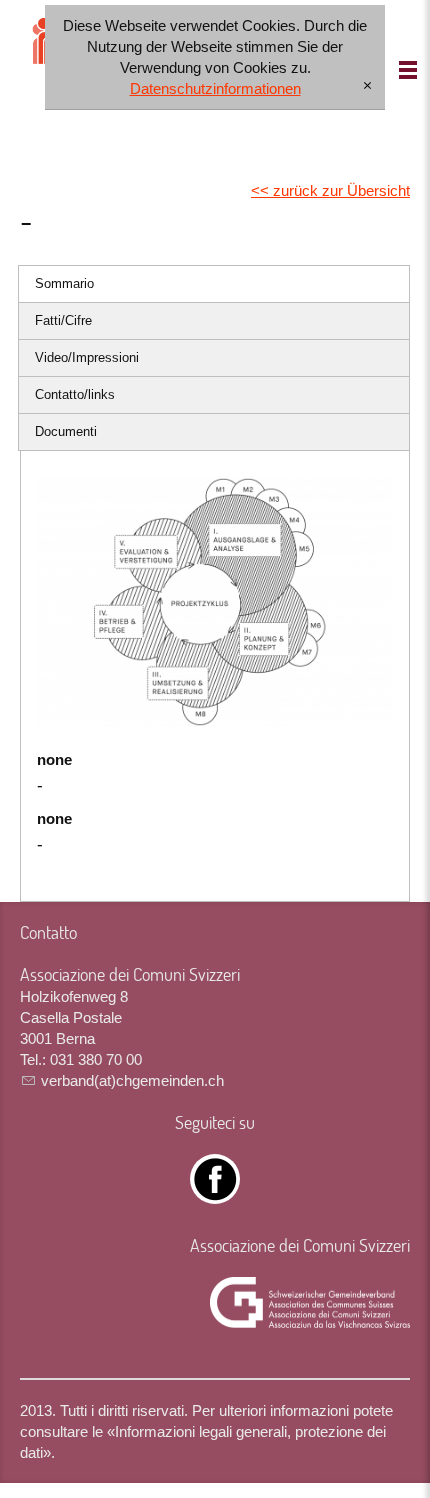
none (54, 759)
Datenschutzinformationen (215, 88)
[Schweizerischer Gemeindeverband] (310, 1303)
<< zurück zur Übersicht (330, 190)
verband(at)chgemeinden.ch (132, 1080)
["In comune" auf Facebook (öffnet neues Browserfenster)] (215, 1193)
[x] (367, 86)
